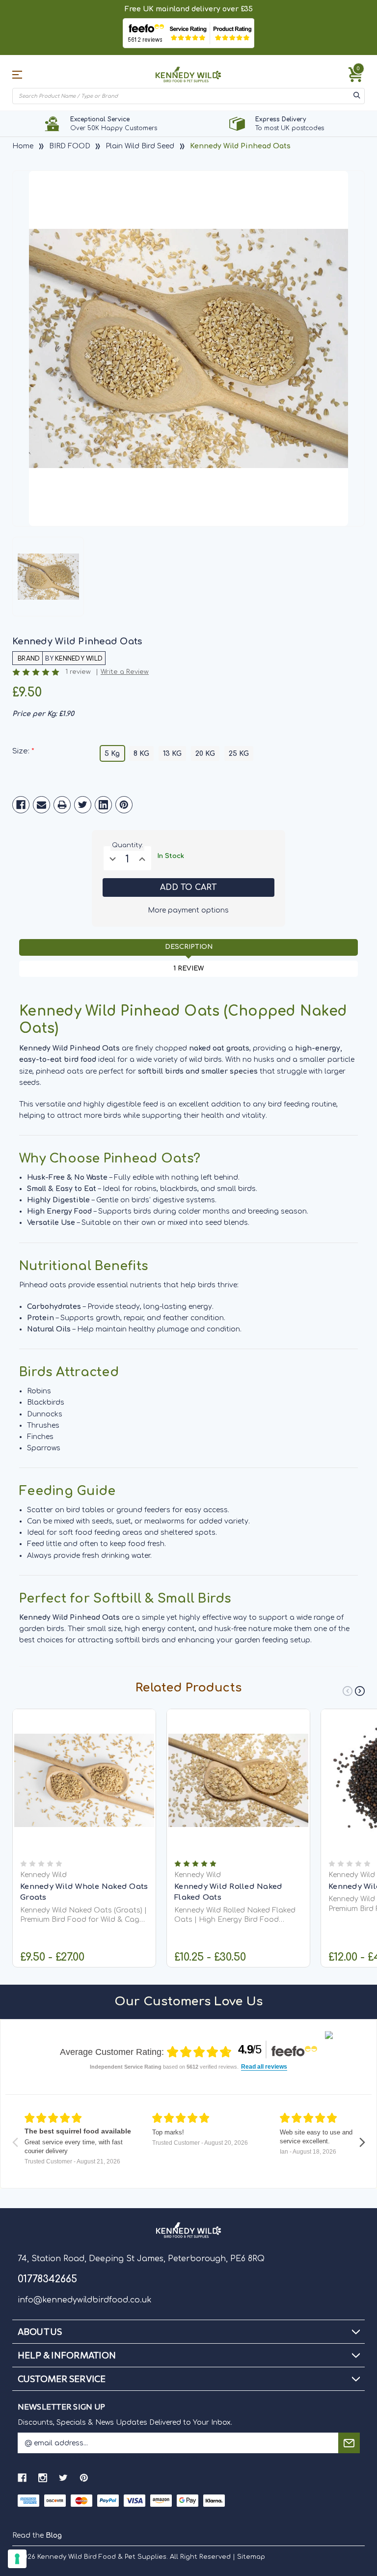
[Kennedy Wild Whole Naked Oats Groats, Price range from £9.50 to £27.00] (84, 1781)
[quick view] (84, 1795)
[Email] (41, 805)
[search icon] (357, 96)
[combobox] (182, 96)
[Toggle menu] (21, 74)
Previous (348, 1691)
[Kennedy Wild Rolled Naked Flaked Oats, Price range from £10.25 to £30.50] (238, 1781)
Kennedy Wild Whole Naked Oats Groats (84, 1892)
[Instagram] (43, 2478)
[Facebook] (21, 805)
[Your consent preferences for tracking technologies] (17, 2559)
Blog (54, 2535)
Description (189, 947)
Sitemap (251, 2557)
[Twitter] (83, 805)
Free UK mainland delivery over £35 (189, 9)
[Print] (62, 805)
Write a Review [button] (125, 672)
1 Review (188, 969)
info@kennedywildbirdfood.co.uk (85, 2300)
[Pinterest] (124, 805)
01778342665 (47, 2279)
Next (360, 1691)
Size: (23, 751)
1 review (78, 672)
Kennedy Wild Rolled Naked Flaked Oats (228, 1892)
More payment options (188, 910)
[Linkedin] (103, 805)
